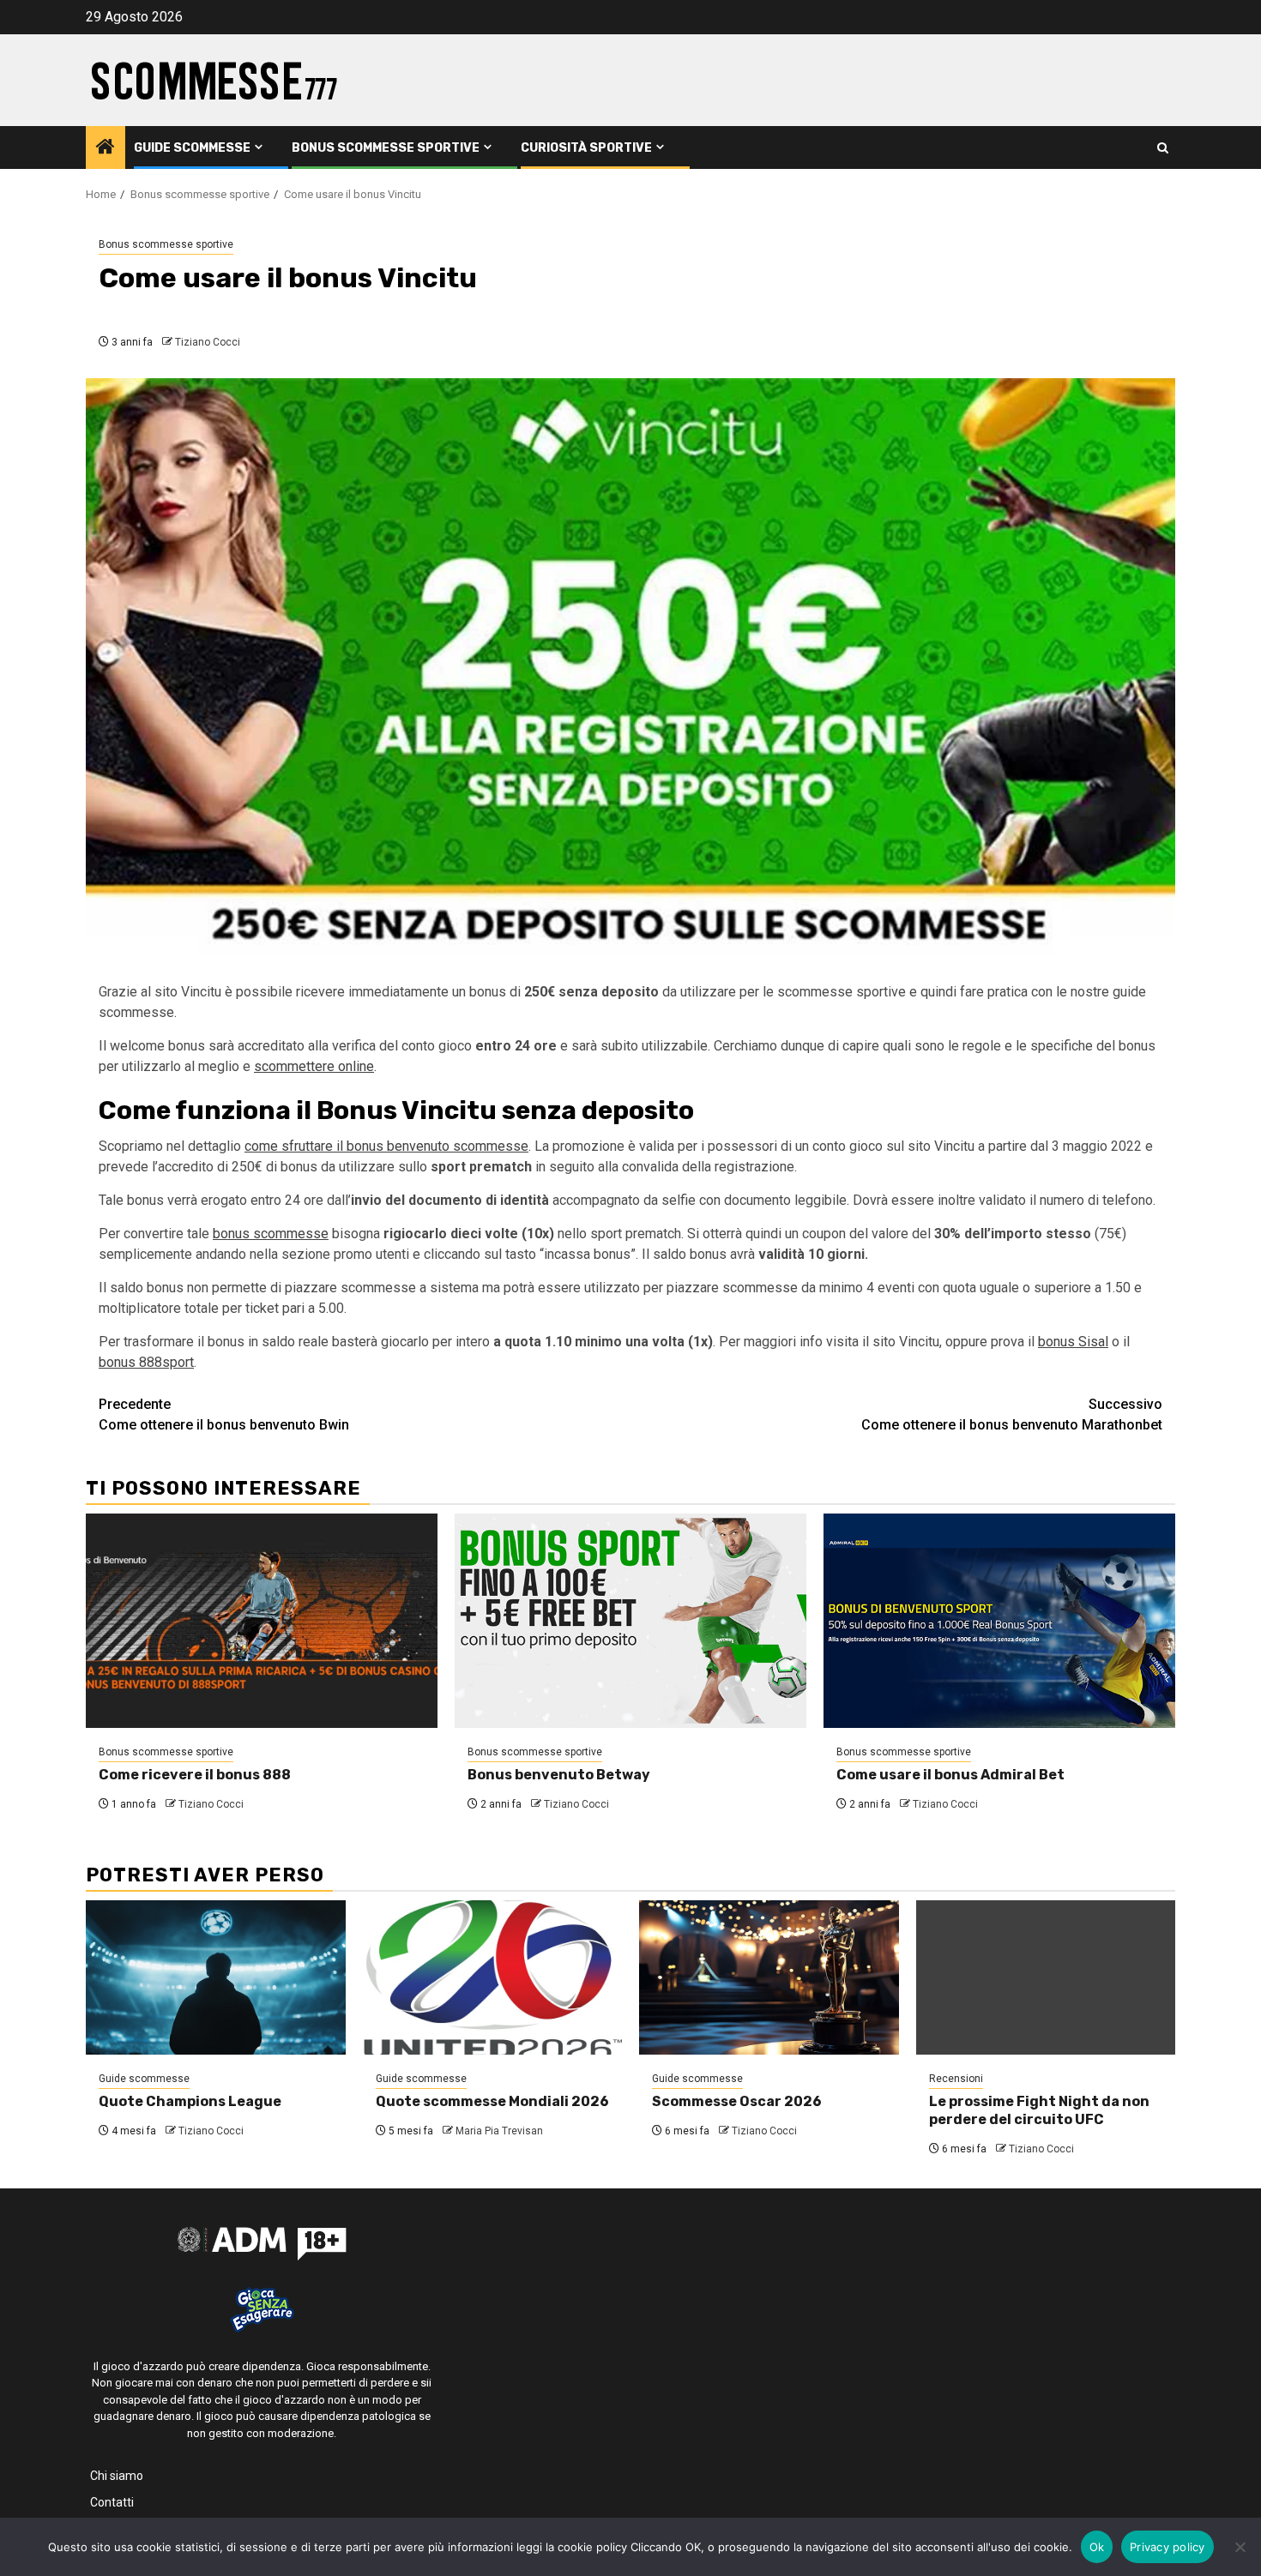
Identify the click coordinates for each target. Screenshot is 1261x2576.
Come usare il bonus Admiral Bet (950, 1775)
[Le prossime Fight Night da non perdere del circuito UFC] (1046, 1977)
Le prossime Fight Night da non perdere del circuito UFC (1039, 2110)
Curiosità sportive (586, 148)
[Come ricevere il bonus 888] (262, 1621)
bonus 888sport (146, 1362)
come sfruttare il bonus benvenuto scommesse (386, 1146)
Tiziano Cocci (208, 342)
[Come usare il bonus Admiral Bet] (999, 1621)
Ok (1097, 2547)
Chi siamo (117, 2476)
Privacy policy (1167, 2547)
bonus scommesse (271, 1234)
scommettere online (314, 1066)
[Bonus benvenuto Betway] (630, 1621)
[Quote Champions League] (216, 1977)
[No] (1240, 2547)
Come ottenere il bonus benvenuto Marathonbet (1012, 1414)
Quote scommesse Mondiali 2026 (492, 2101)
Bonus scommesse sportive (386, 148)
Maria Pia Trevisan (499, 2131)
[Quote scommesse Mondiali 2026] (493, 1977)
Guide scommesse (192, 148)
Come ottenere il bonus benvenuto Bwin (224, 1414)
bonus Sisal (1073, 1342)
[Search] (1163, 148)
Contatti (112, 2502)
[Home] (106, 148)
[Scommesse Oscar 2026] (769, 1977)
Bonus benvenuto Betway (559, 1775)
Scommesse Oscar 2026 (737, 2101)
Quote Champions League (190, 2101)
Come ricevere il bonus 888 (195, 1775)
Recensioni (956, 2079)
